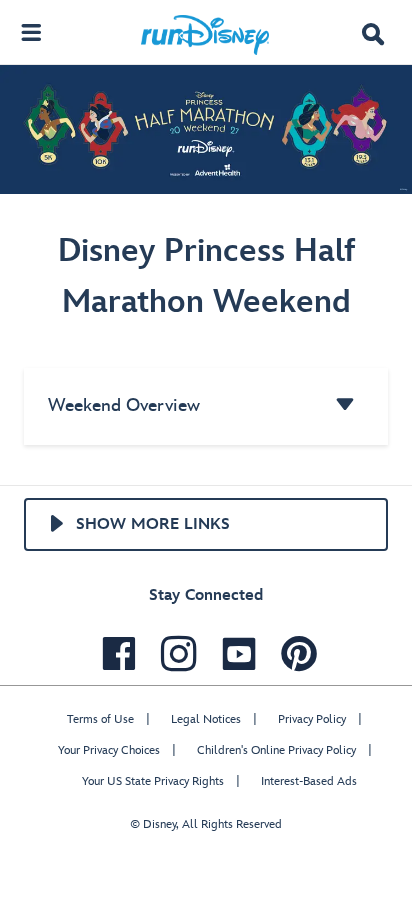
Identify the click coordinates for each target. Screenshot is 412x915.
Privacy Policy (312, 719)
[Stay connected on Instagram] (174, 654)
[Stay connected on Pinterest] (294, 654)
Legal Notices (206, 719)
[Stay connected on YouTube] (234, 654)
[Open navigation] (31, 32)
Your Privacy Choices (109, 750)
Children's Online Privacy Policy (276, 750)
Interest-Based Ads (309, 781)
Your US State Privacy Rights (153, 781)
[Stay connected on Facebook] (114, 654)
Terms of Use (100, 719)
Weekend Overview (124, 405)
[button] (373, 36)
